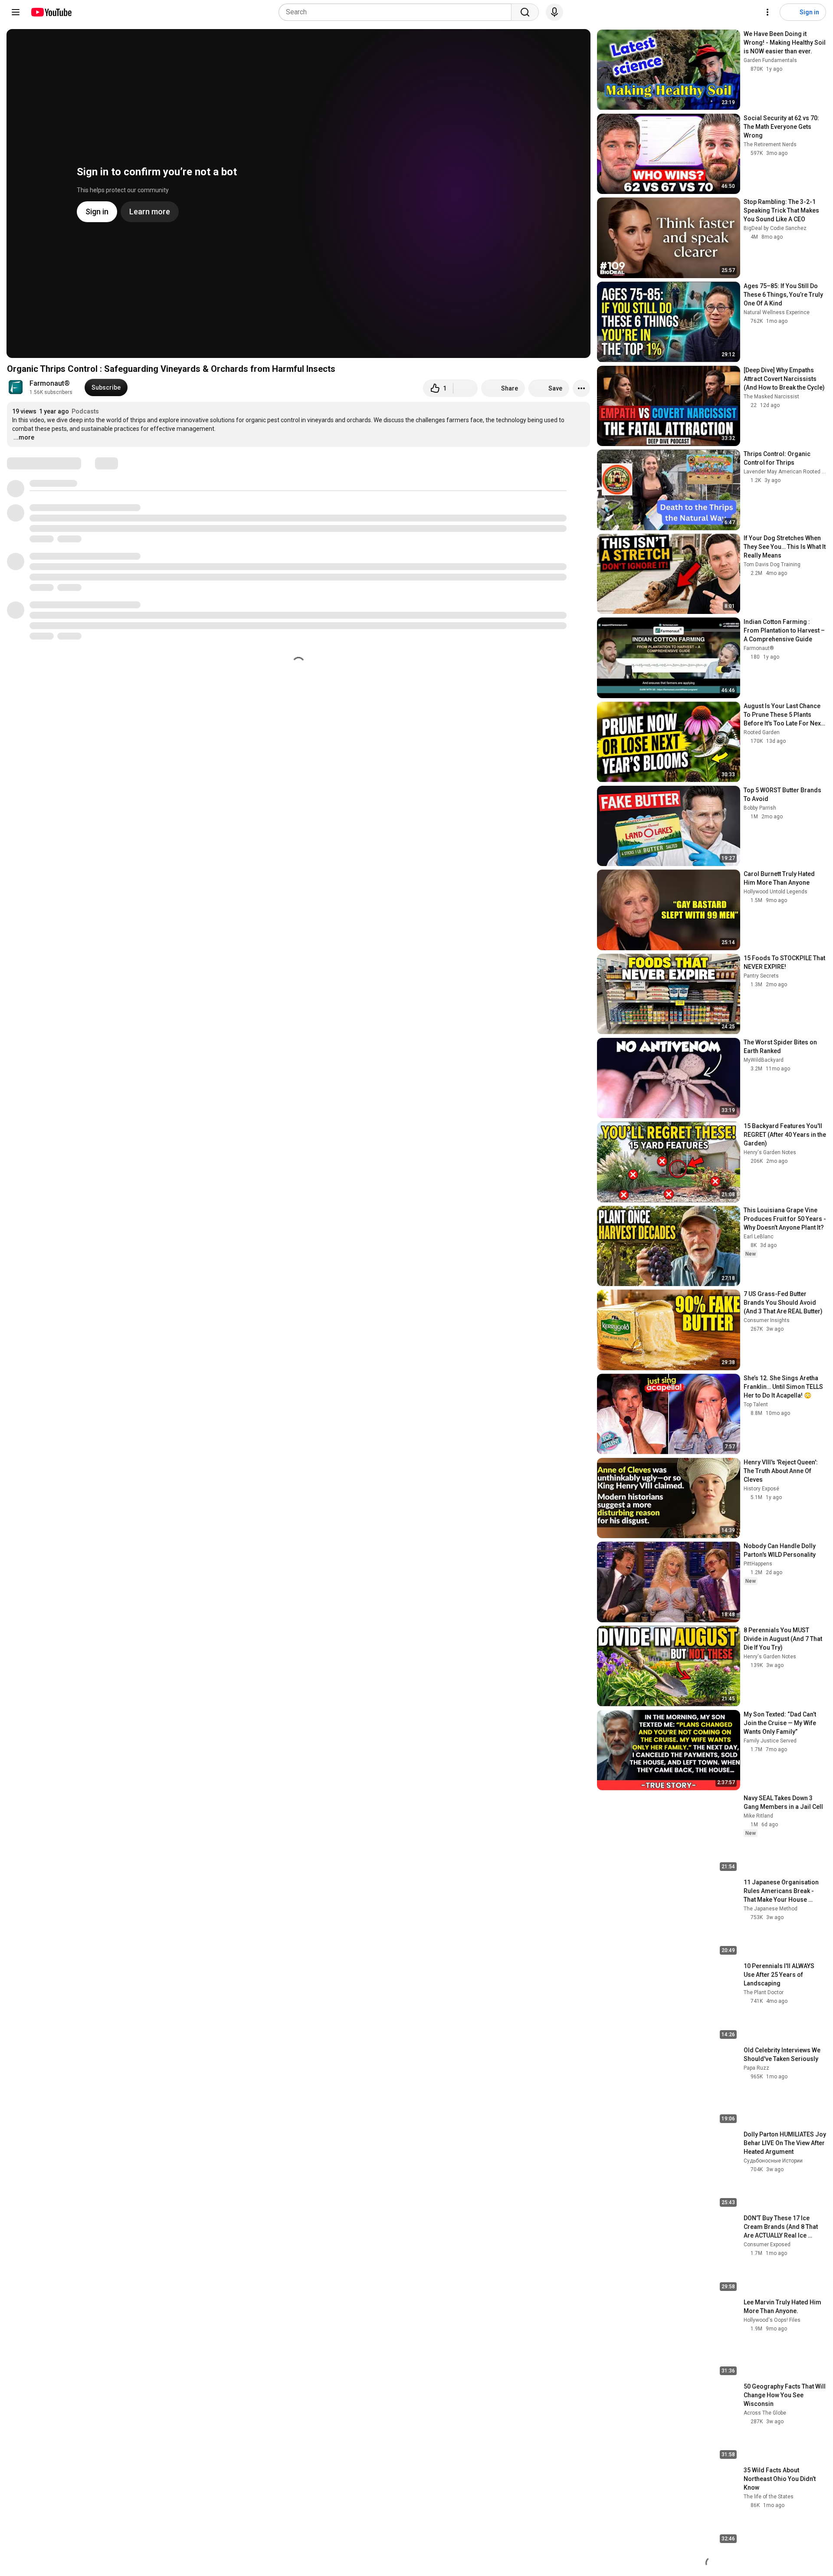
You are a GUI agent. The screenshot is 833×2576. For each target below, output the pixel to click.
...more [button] (24, 437)
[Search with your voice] (554, 12)
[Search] (525, 12)
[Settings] (767, 12)
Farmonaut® (50, 383)
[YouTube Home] (51, 12)
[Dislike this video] (466, 388)
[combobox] (398, 12)
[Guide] (16, 12)
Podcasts (85, 411)
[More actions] (581, 388)
